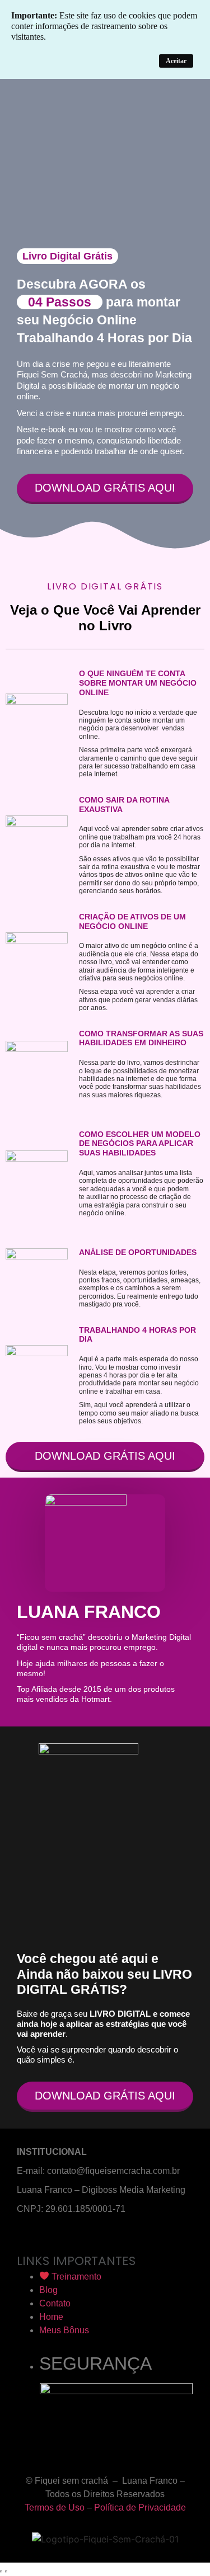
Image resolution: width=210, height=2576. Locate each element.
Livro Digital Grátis (67, 256)
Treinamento (75, 2277)
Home (51, 2317)
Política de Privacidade (140, 2507)
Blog (48, 2290)
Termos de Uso (55, 2507)
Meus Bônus (64, 2330)
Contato (55, 2303)
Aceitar (176, 61)
